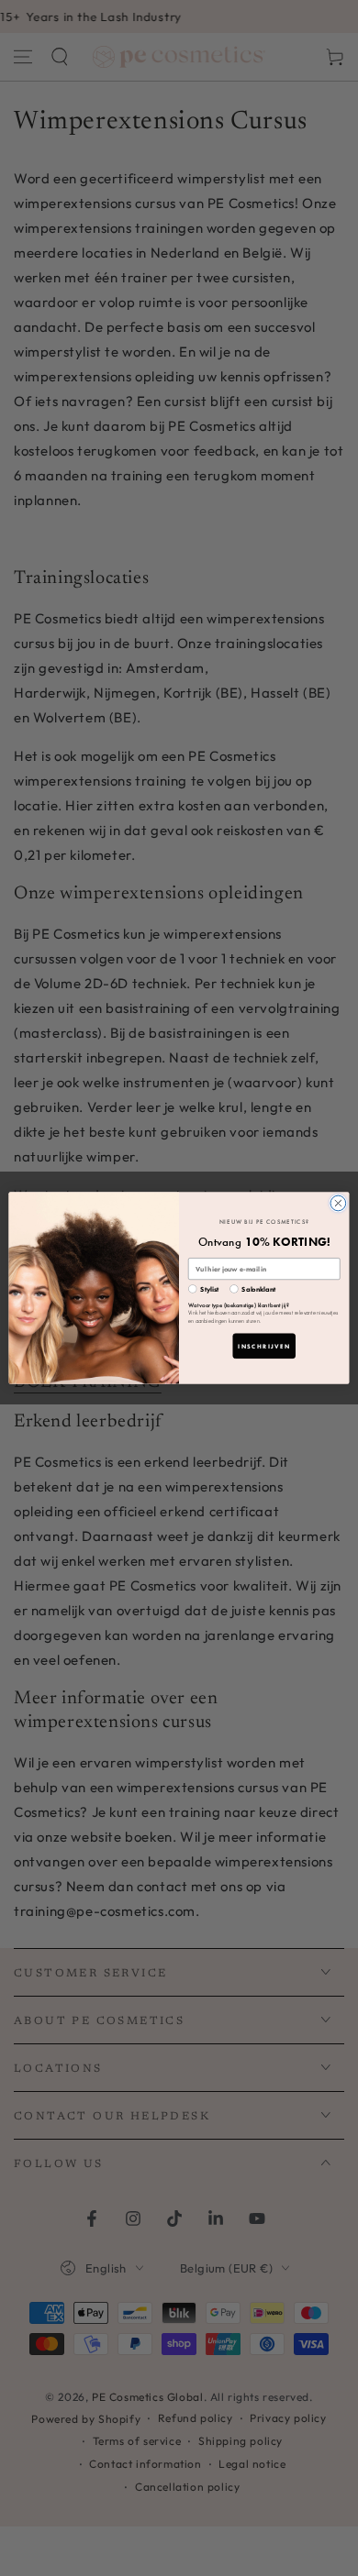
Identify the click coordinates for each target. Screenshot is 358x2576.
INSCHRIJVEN (264, 1346)
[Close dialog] (338, 1203)
